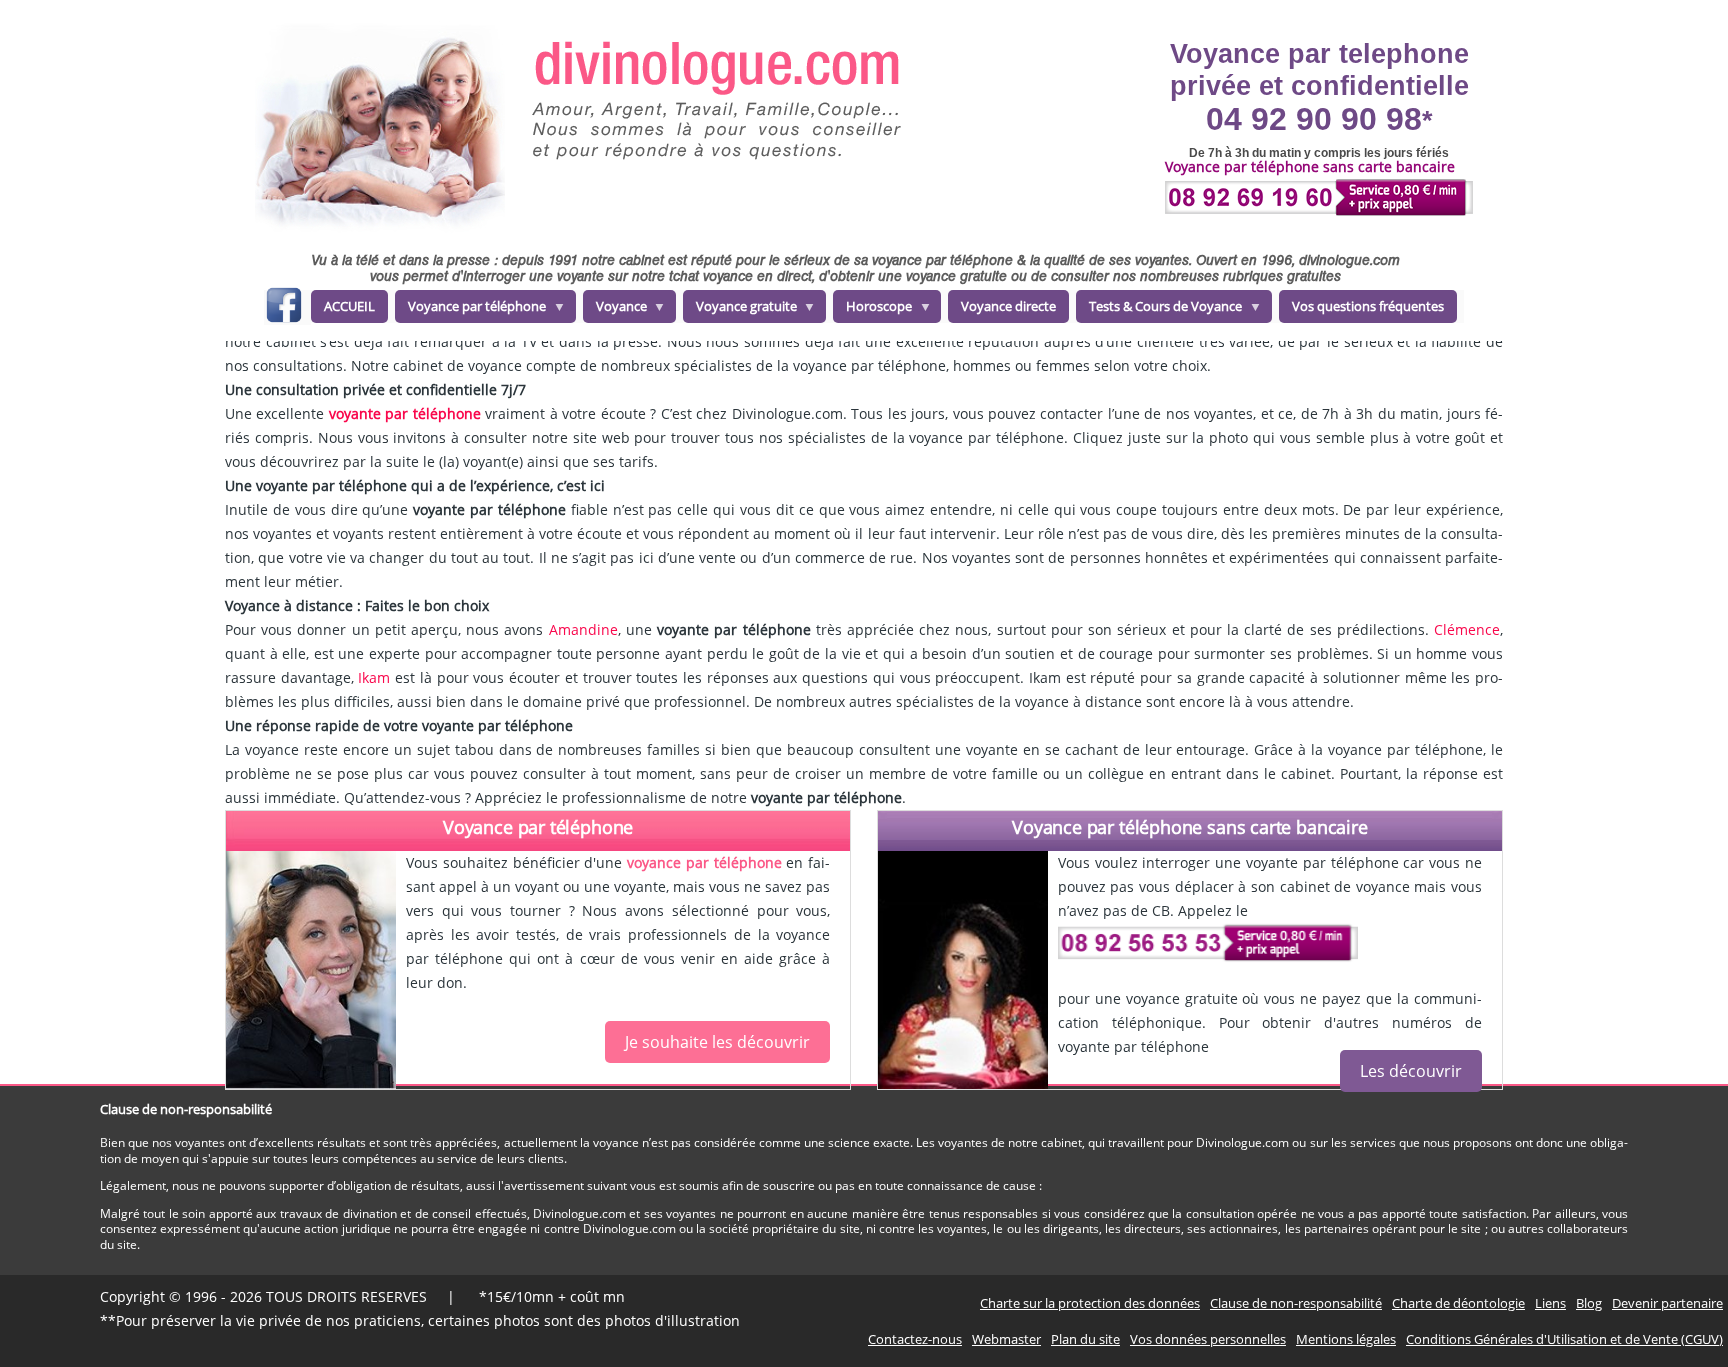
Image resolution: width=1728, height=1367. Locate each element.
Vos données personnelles (1208, 1339)
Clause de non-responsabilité (1296, 1303)
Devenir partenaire (1667, 1303)
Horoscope (872, 310)
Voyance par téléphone (470, 310)
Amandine (583, 629)
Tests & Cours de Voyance (1159, 310)
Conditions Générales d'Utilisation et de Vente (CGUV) (1564, 1339)
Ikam (374, 677)
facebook (283, 308)
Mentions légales (1346, 1339)
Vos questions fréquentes (1368, 306)
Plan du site (1085, 1339)
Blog (1589, 1303)
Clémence (1467, 629)
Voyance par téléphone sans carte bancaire (1190, 827)
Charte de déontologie (1458, 1303)
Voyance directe (1008, 306)
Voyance (615, 310)
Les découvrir (1411, 1071)
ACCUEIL (349, 306)
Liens (1550, 1303)
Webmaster (1006, 1339)
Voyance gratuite (740, 310)
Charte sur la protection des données (1090, 1303)
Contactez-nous (915, 1339)
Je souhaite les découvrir (717, 1042)
